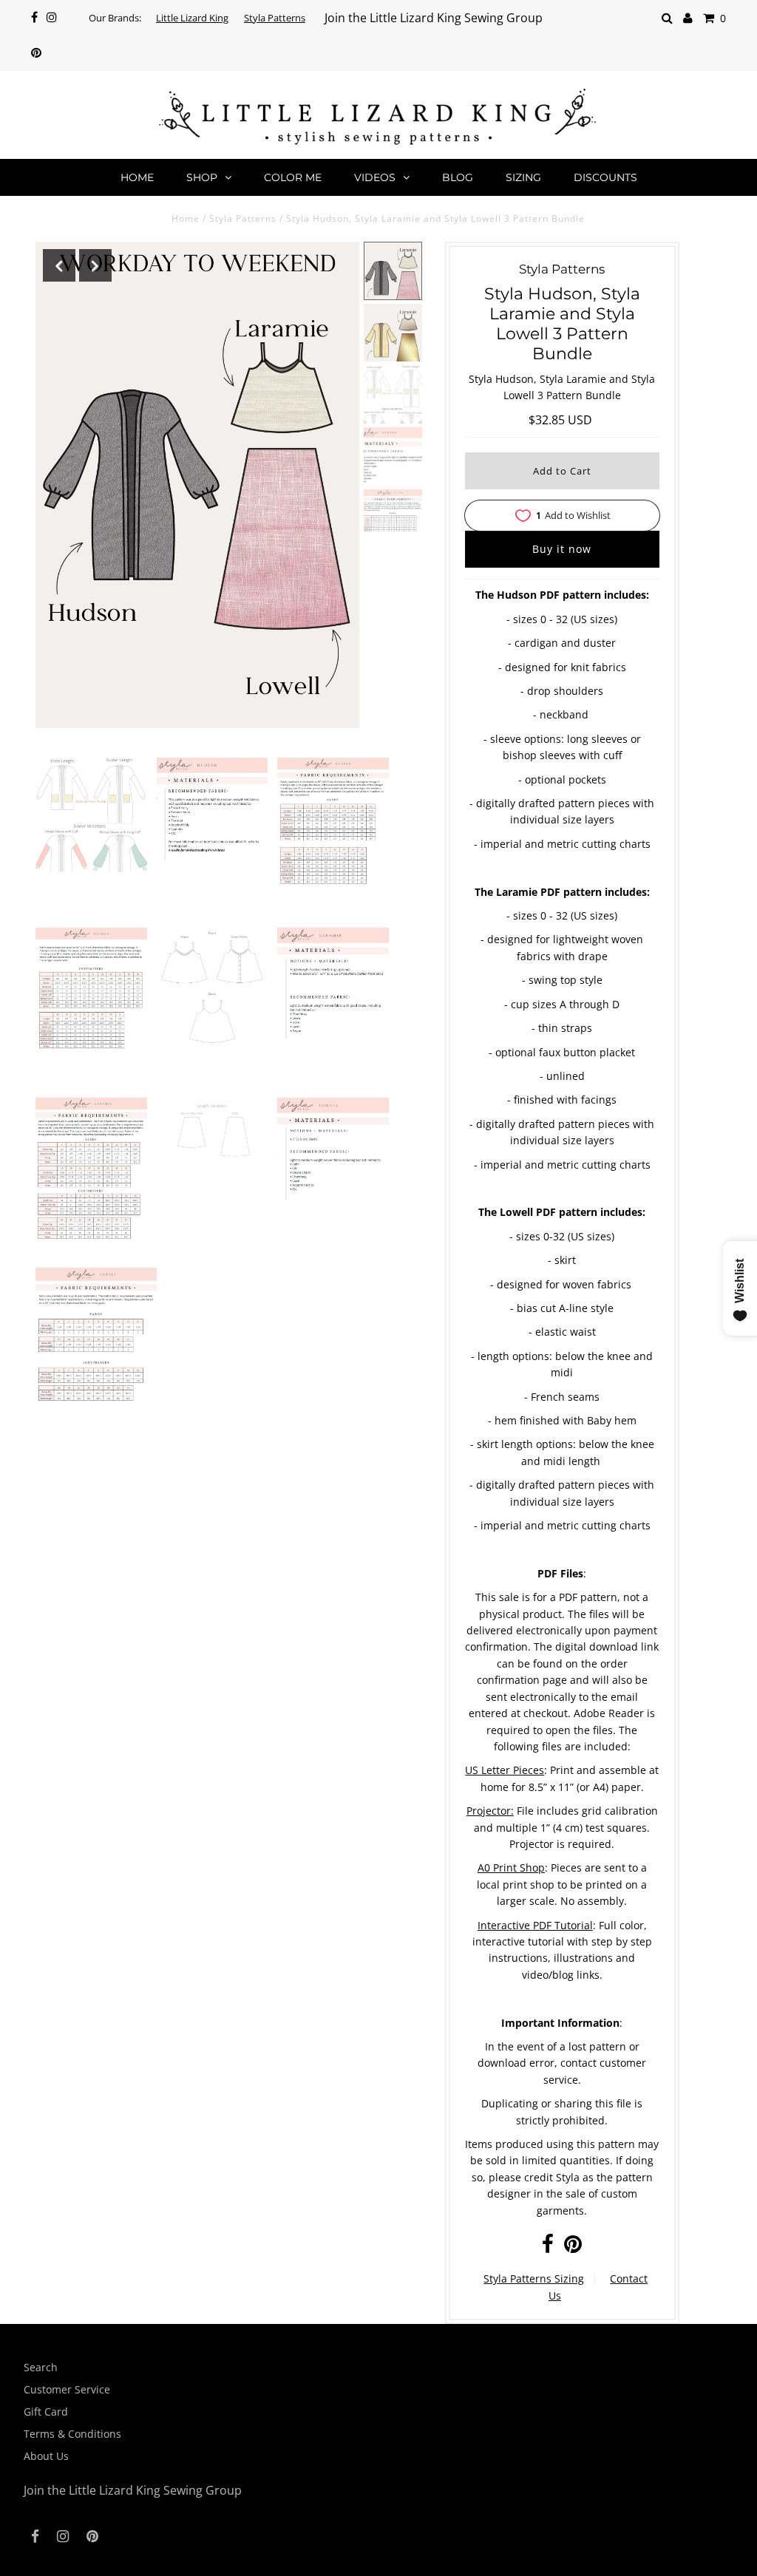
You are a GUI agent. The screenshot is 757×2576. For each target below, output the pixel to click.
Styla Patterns (275, 18)
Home (137, 177)
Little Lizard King (192, 18)
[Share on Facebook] (548, 2247)
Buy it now (562, 549)
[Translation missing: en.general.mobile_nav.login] (688, 18)
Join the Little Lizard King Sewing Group (434, 18)
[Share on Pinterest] (573, 2247)
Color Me (293, 177)
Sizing (523, 177)
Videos (375, 177)
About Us (46, 2456)
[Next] (95, 265)
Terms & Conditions (72, 2434)
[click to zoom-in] (91, 815)
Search (41, 2367)
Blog (458, 177)
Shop (202, 177)
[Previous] (59, 265)
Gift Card (46, 2412)
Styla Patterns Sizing (534, 2278)
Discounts (605, 177)
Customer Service (67, 2389)
